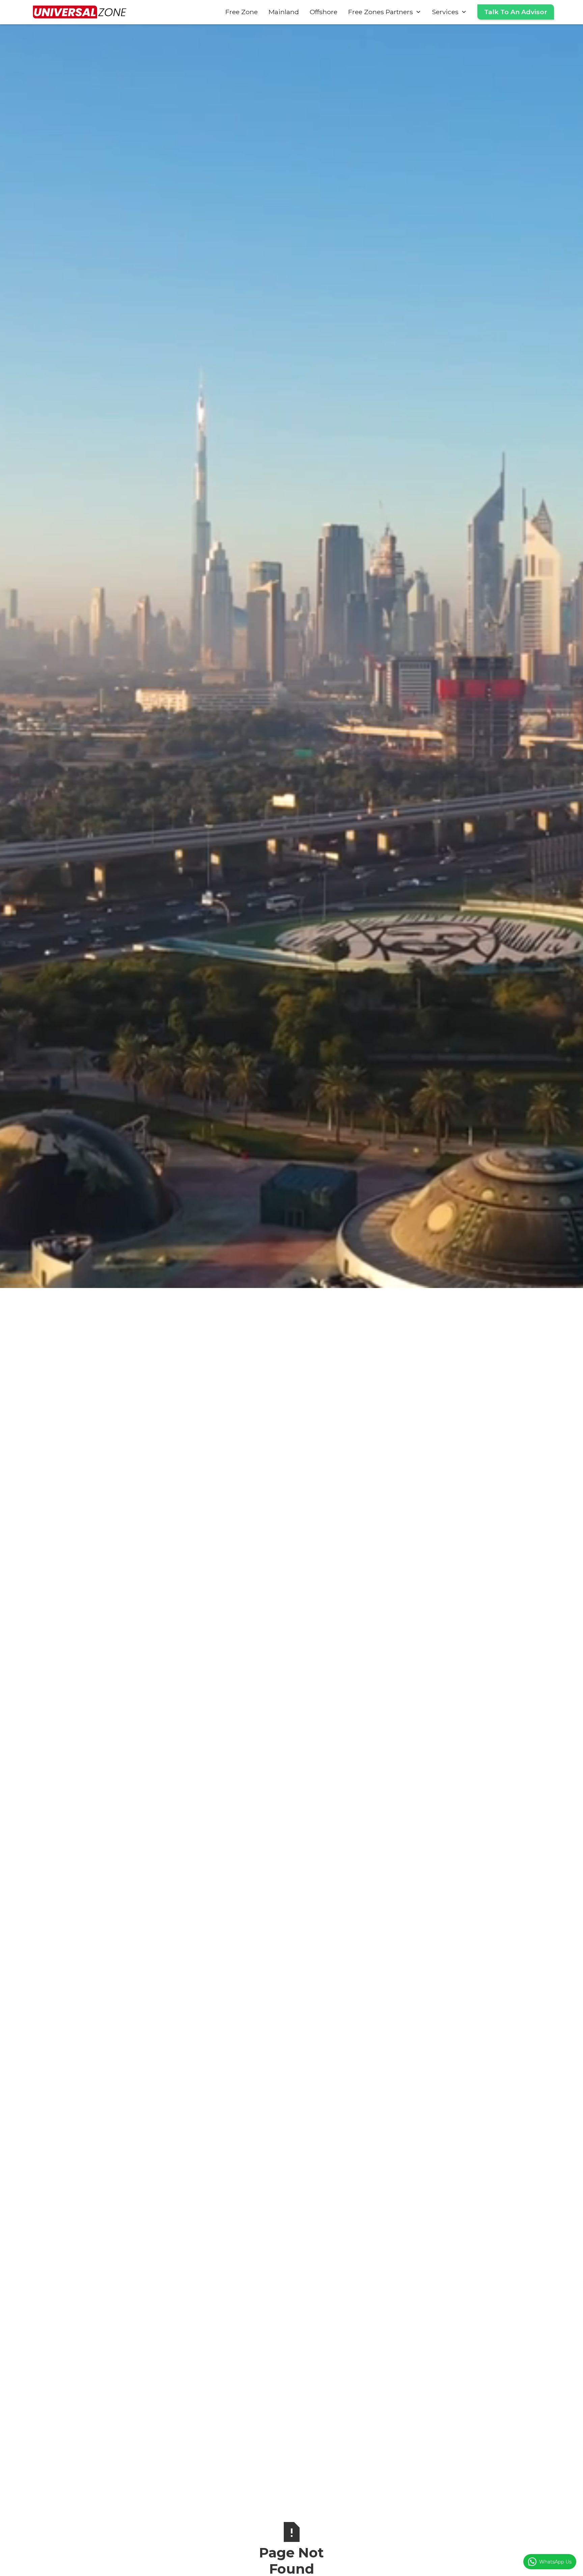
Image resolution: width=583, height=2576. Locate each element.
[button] (385, 12)
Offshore (324, 12)
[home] (80, 12)
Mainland (284, 12)
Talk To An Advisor (516, 12)
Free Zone (242, 12)
